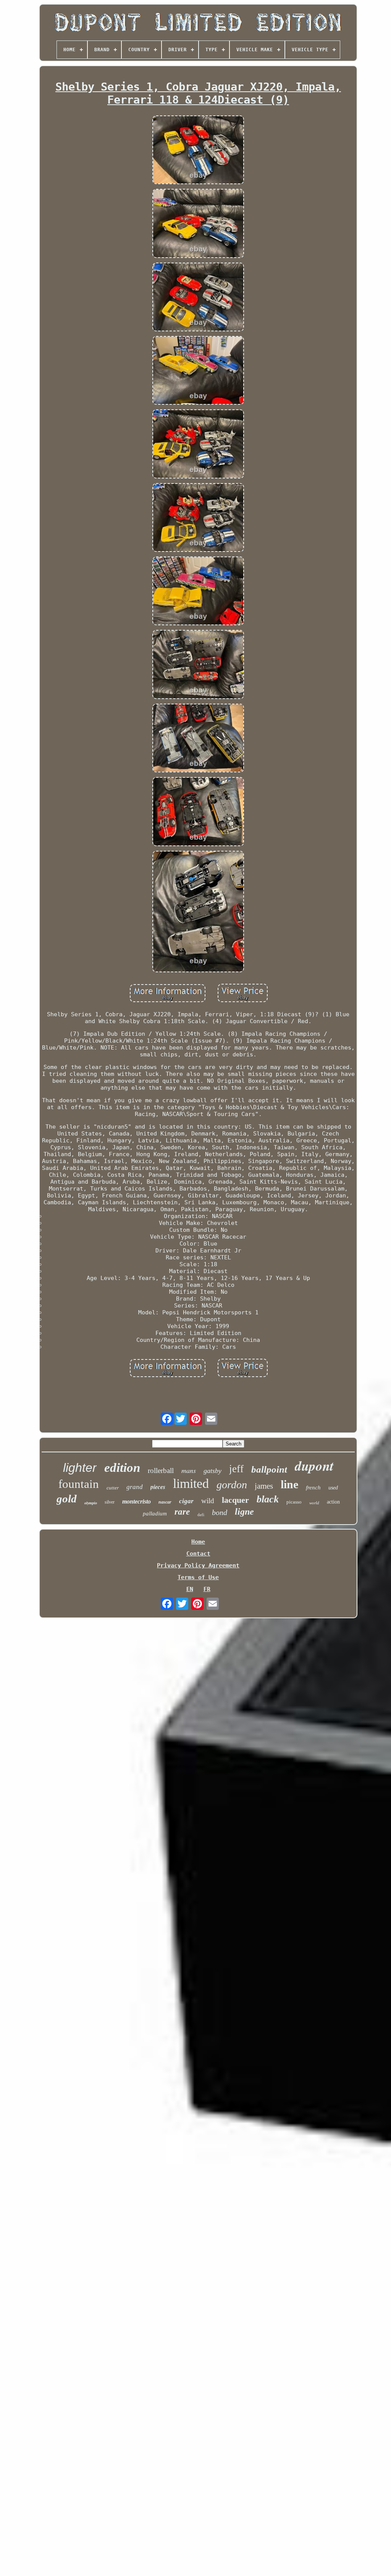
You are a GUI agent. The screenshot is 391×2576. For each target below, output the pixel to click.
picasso (294, 1502)
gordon (232, 1485)
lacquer (235, 1500)
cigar (186, 1501)
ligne (244, 1512)
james (264, 1486)
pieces (158, 1487)
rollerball (161, 1470)
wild (208, 1501)
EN (190, 1589)
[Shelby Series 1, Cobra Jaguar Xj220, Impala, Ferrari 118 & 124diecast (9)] (198, 151)
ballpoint (269, 1469)
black (268, 1499)
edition (122, 1468)
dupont (314, 1466)
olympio (91, 1503)
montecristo (137, 1501)
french (313, 1488)
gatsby (212, 1471)
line (289, 1484)
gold (67, 1499)
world (314, 1503)
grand (135, 1487)
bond (220, 1512)
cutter (113, 1488)
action (333, 1502)
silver (110, 1502)
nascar (165, 1502)
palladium (155, 1513)
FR (207, 1589)
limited (191, 1483)
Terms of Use (198, 1577)
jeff (236, 1469)
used (333, 1488)
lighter (80, 1468)
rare (182, 1512)
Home (198, 1542)
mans (189, 1470)
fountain (79, 1484)
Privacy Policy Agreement (198, 1565)
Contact (198, 1554)
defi (201, 1515)
